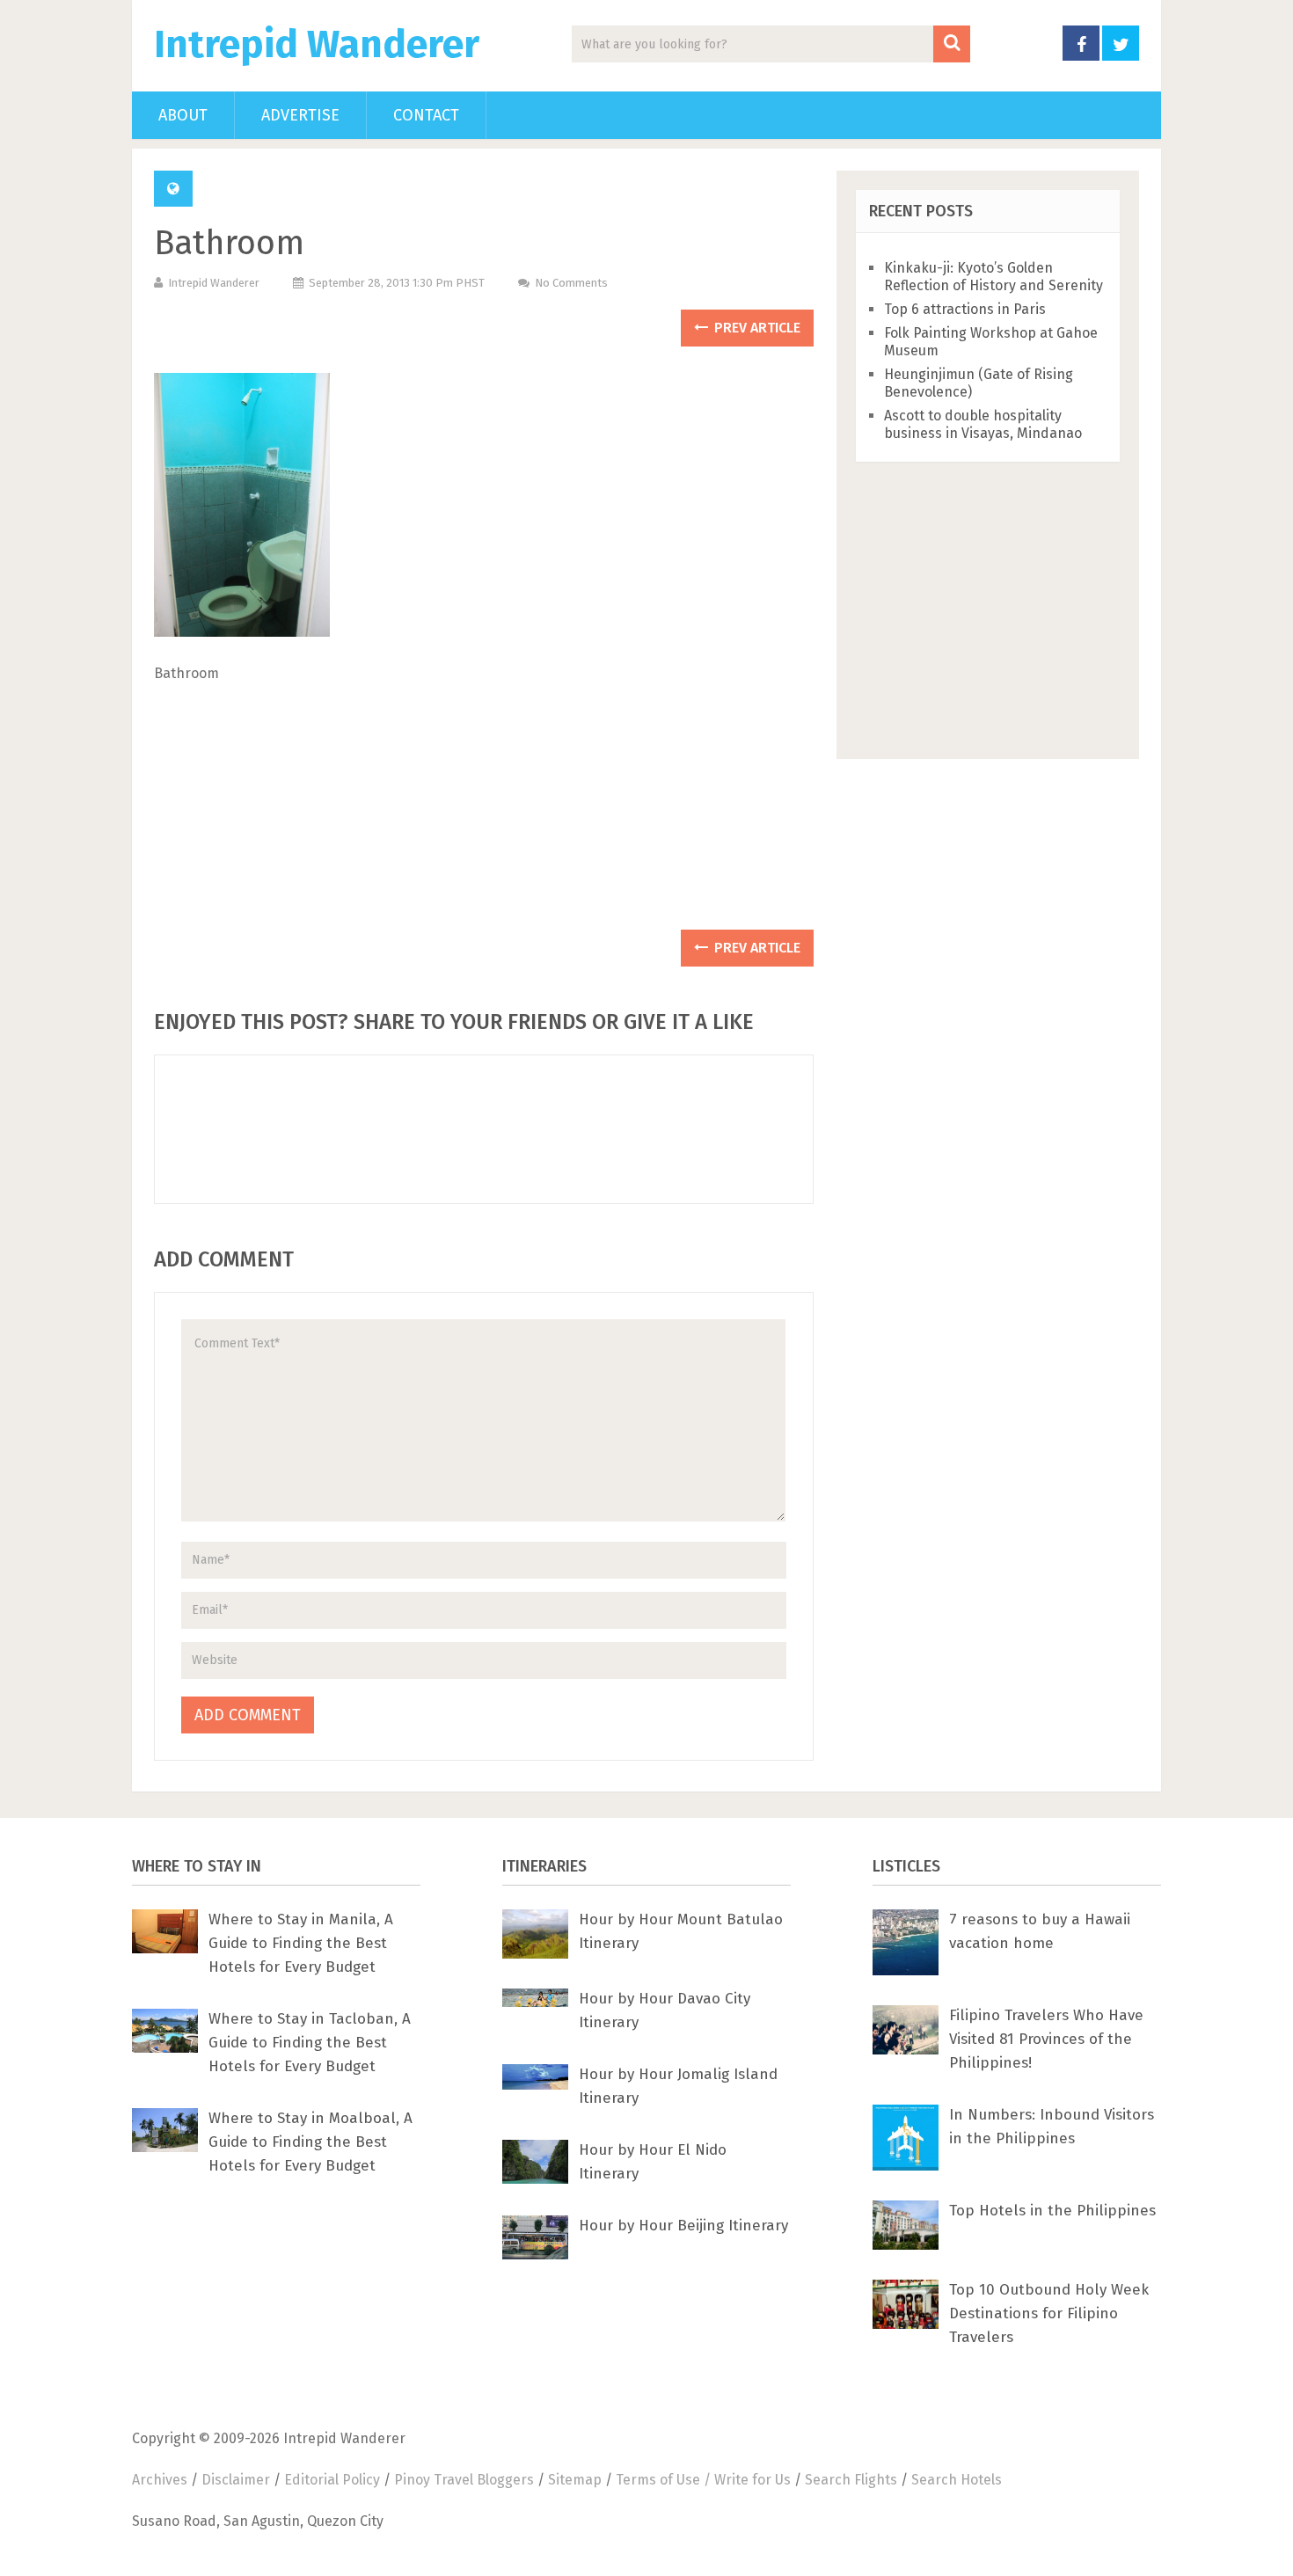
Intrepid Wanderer (317, 45)
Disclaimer (236, 2480)
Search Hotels (957, 2480)
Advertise (300, 115)
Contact (426, 115)
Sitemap (575, 2480)
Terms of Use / (665, 2480)
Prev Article (756, 328)
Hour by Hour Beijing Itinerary (683, 2226)
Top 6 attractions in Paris (965, 309)
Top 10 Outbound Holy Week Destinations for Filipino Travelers (1049, 2313)
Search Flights (851, 2480)
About (183, 115)
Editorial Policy (332, 2480)
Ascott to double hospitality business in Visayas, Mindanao (983, 424)
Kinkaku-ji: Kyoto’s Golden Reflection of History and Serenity (993, 277)
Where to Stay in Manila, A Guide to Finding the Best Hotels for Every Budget (301, 1943)
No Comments (571, 283)
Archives (160, 2480)
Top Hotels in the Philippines (1052, 2211)
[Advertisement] (484, 813)
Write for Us (752, 2480)
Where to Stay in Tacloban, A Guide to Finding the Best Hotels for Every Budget (310, 2043)
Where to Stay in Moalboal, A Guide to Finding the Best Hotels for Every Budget (310, 2142)
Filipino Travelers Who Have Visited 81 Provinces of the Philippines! (1046, 2039)
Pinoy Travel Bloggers (464, 2480)
